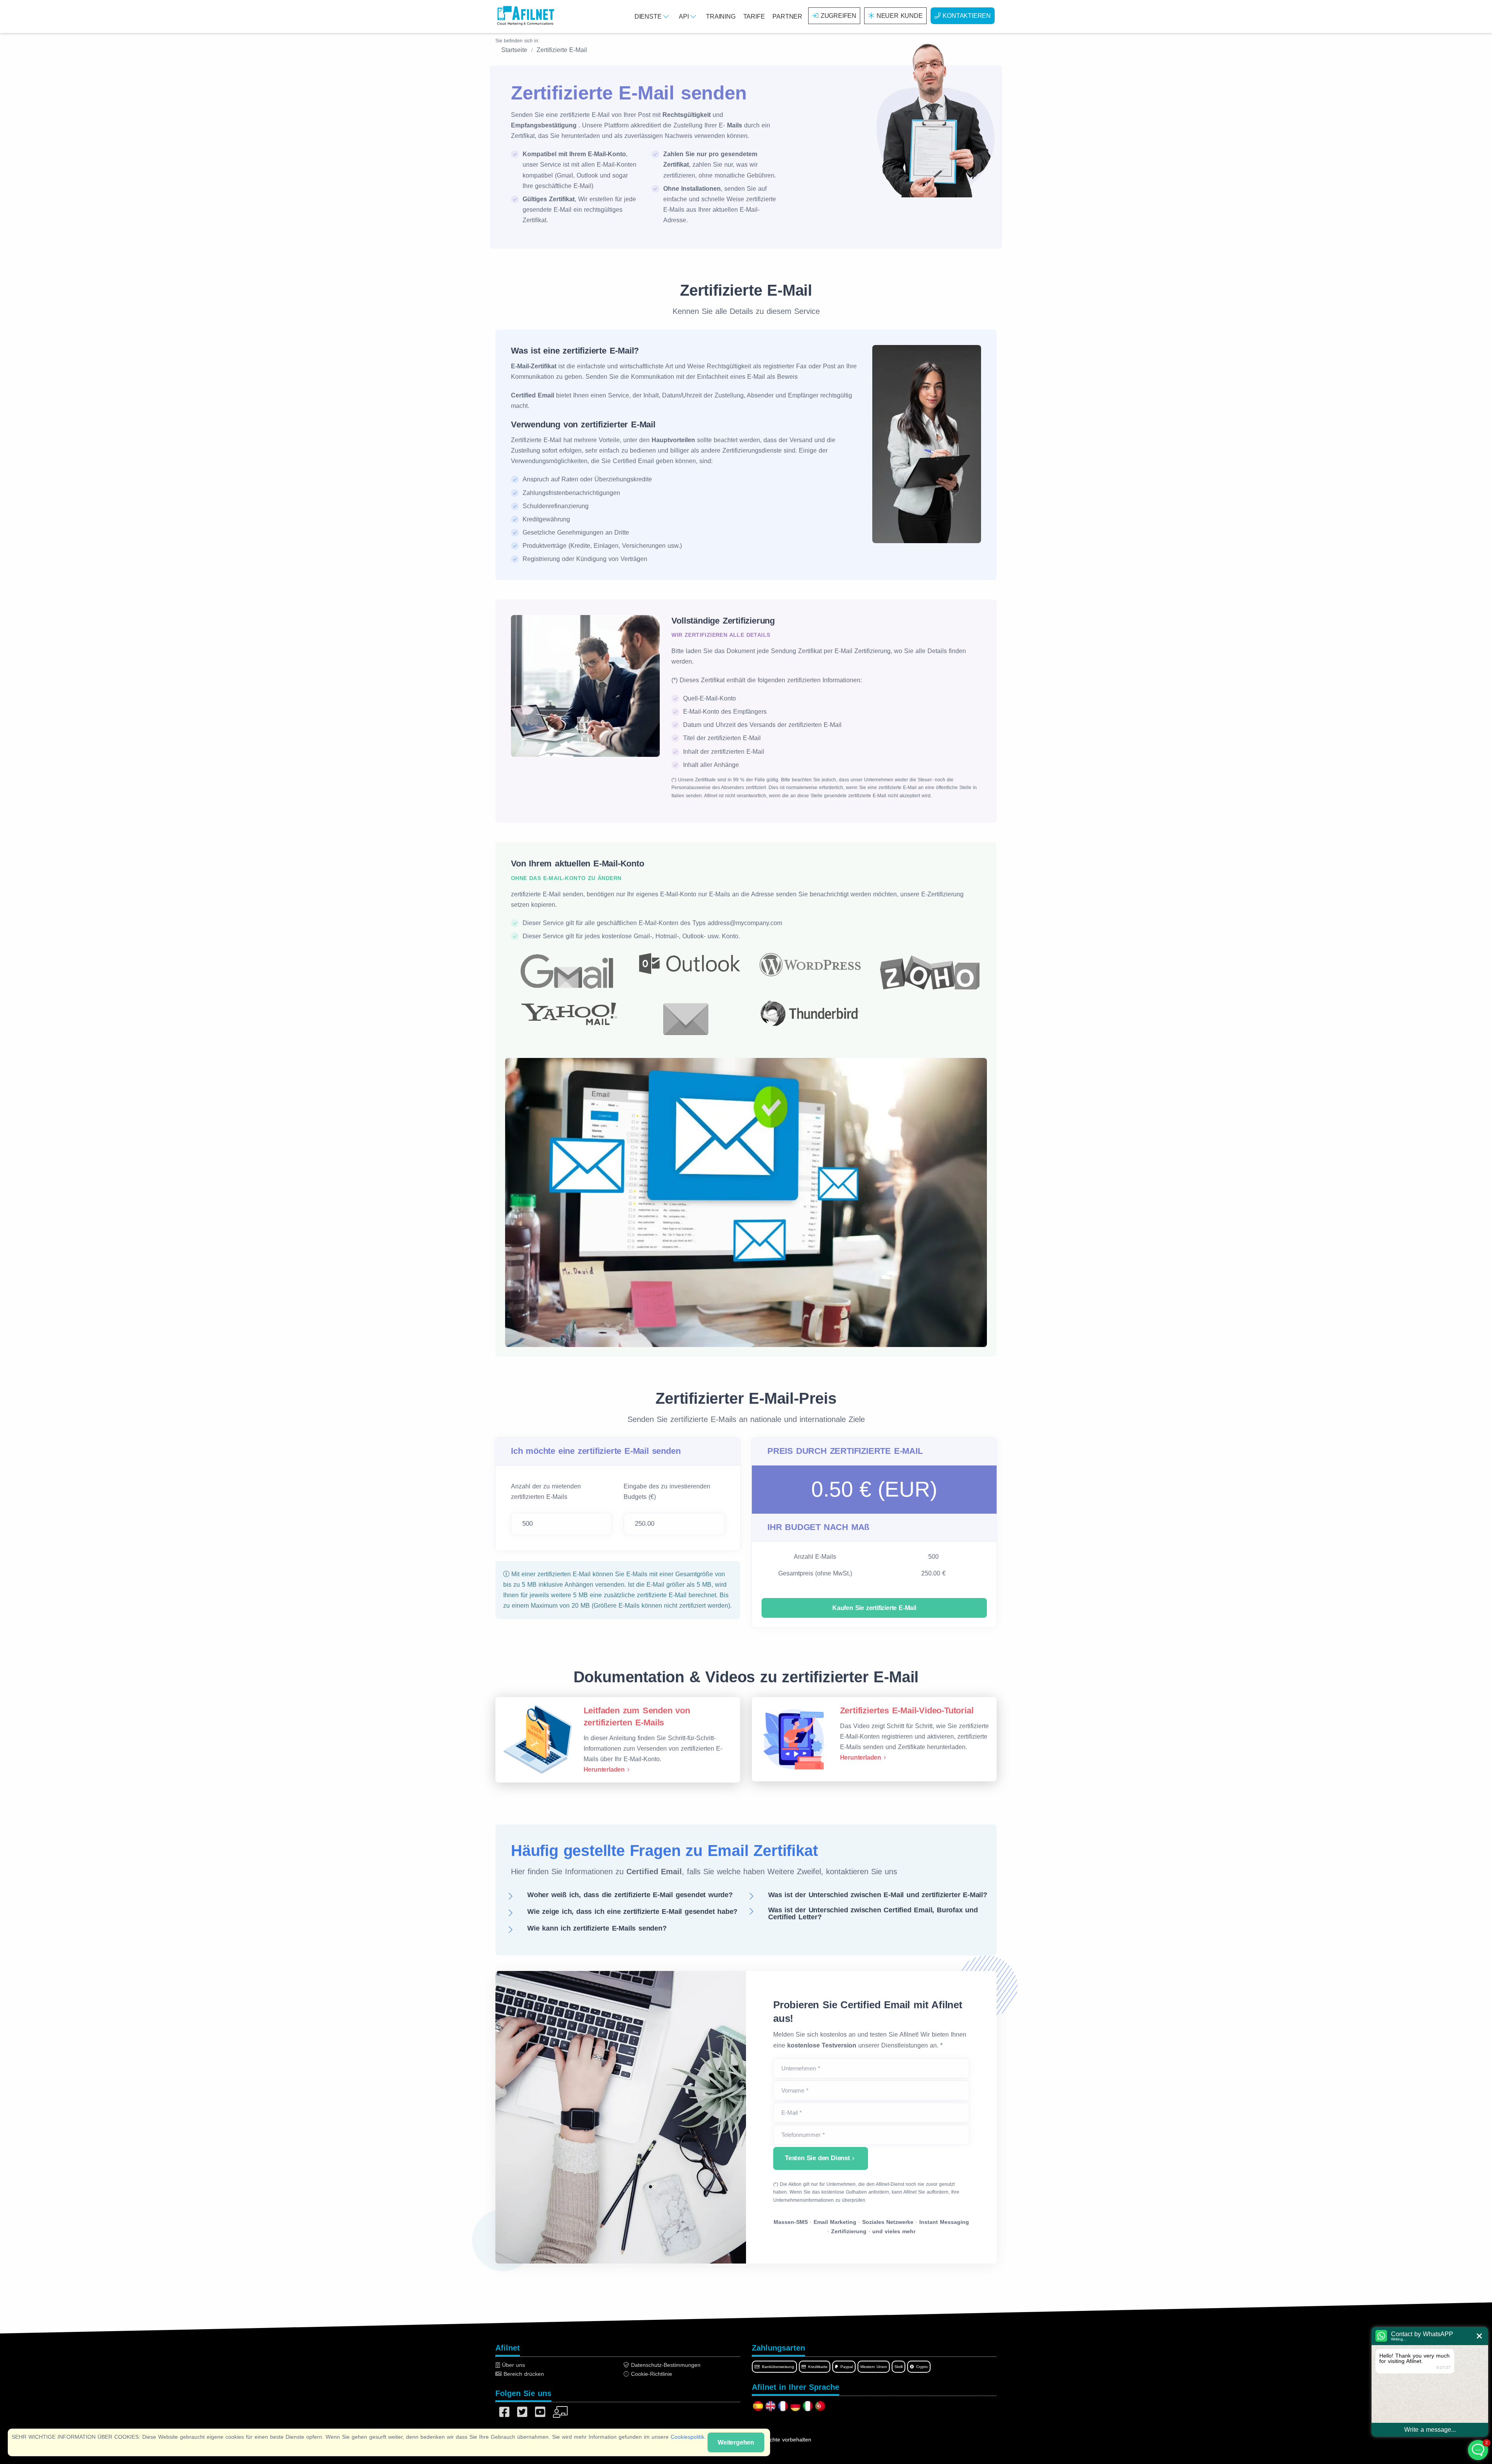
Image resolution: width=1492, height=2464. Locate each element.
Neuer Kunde (900, 16)
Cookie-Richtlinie (651, 2374)
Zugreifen (838, 16)
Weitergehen (736, 2442)
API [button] (685, 17)
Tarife (754, 17)
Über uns (512, 2365)
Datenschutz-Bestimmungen (665, 2365)
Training (721, 17)
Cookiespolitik (688, 2437)
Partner (787, 17)
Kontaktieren (967, 16)
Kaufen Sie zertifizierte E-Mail (874, 1608)
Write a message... (1430, 2430)
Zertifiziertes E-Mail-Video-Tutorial (907, 1710)
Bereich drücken (523, 2374)
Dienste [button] (649, 17)
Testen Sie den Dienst (817, 2158)
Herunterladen (604, 1770)
